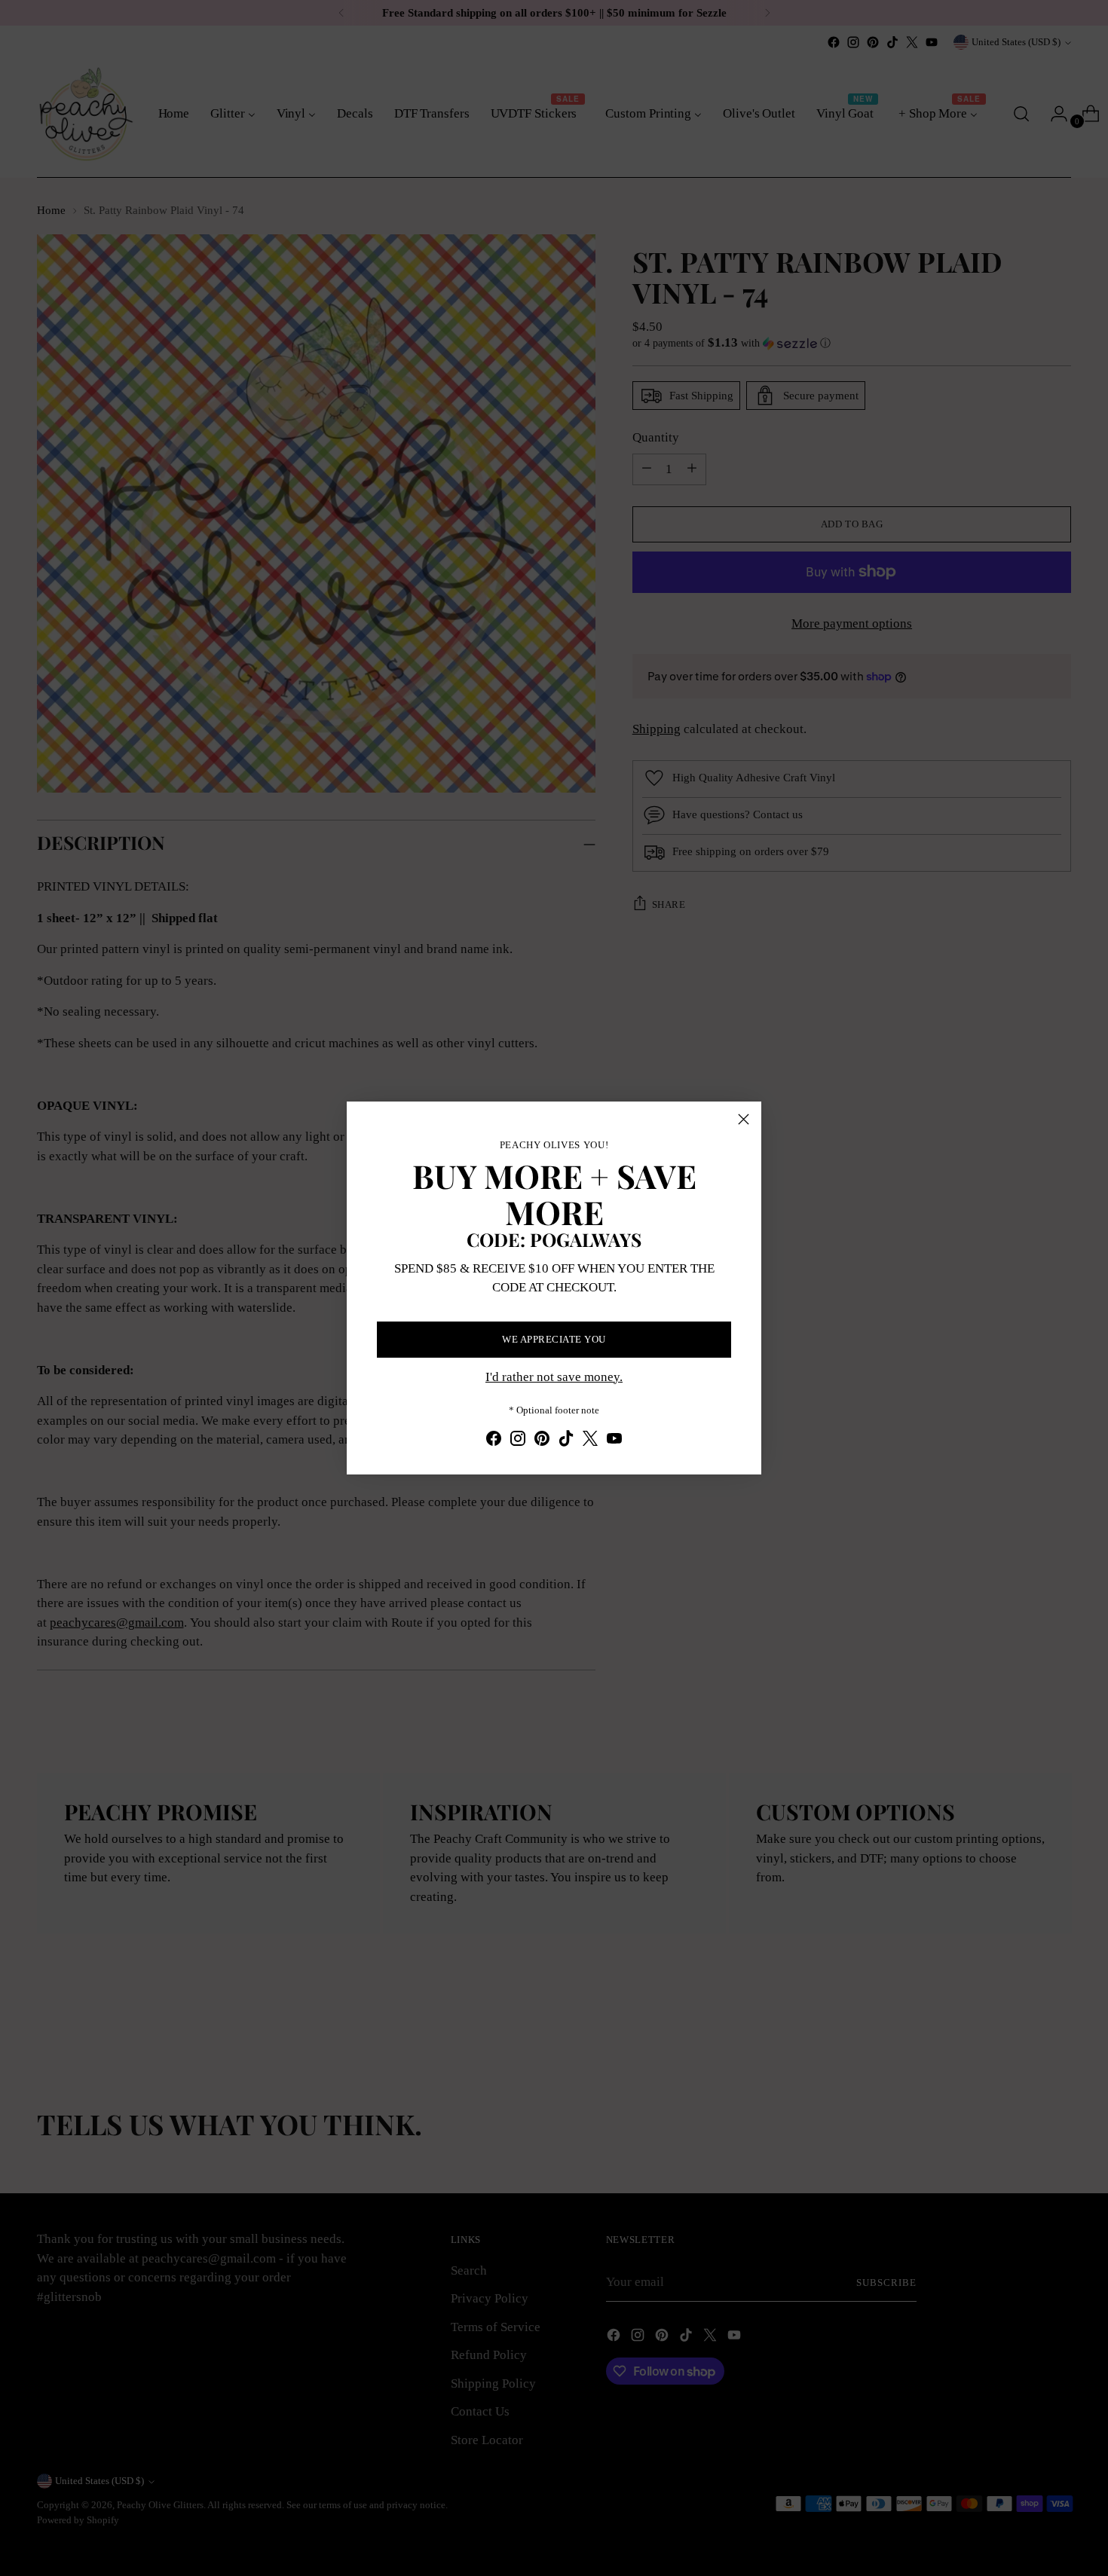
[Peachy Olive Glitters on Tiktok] (566, 1441)
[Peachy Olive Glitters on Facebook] (494, 1441)
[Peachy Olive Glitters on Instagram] (518, 1441)
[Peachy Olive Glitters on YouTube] (614, 1441)
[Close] (744, 1119)
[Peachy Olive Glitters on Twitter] (590, 1441)
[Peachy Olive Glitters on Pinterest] (542, 1441)
